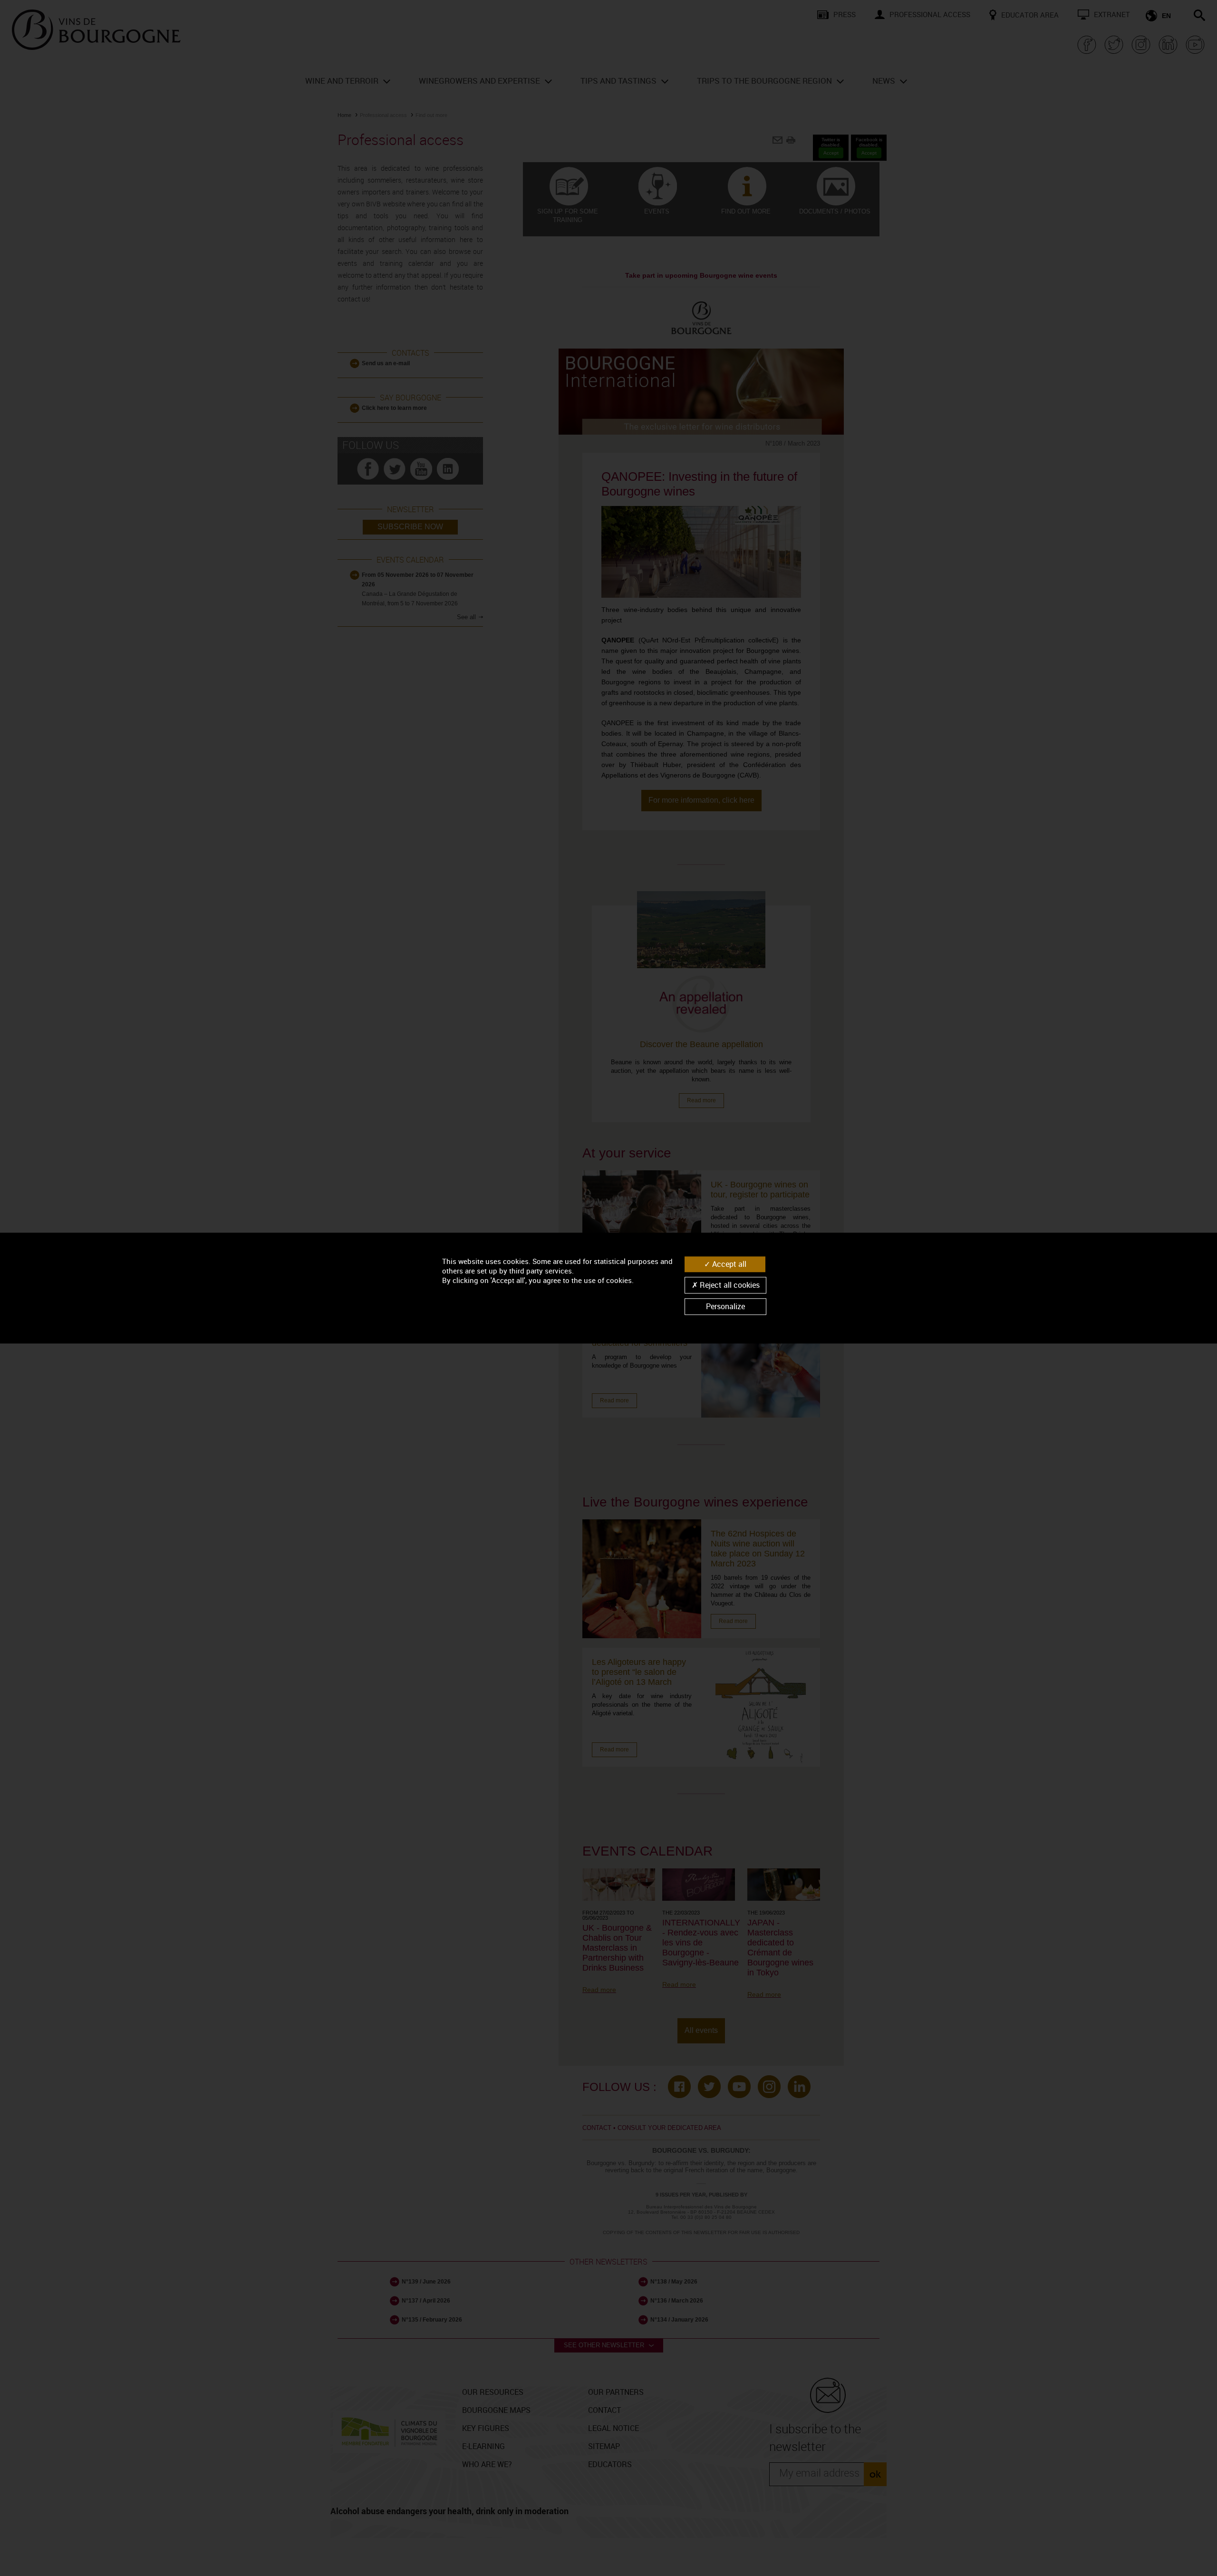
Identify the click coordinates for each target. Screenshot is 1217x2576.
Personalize (725, 1306)
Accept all (728, 1264)
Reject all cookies (729, 1285)
